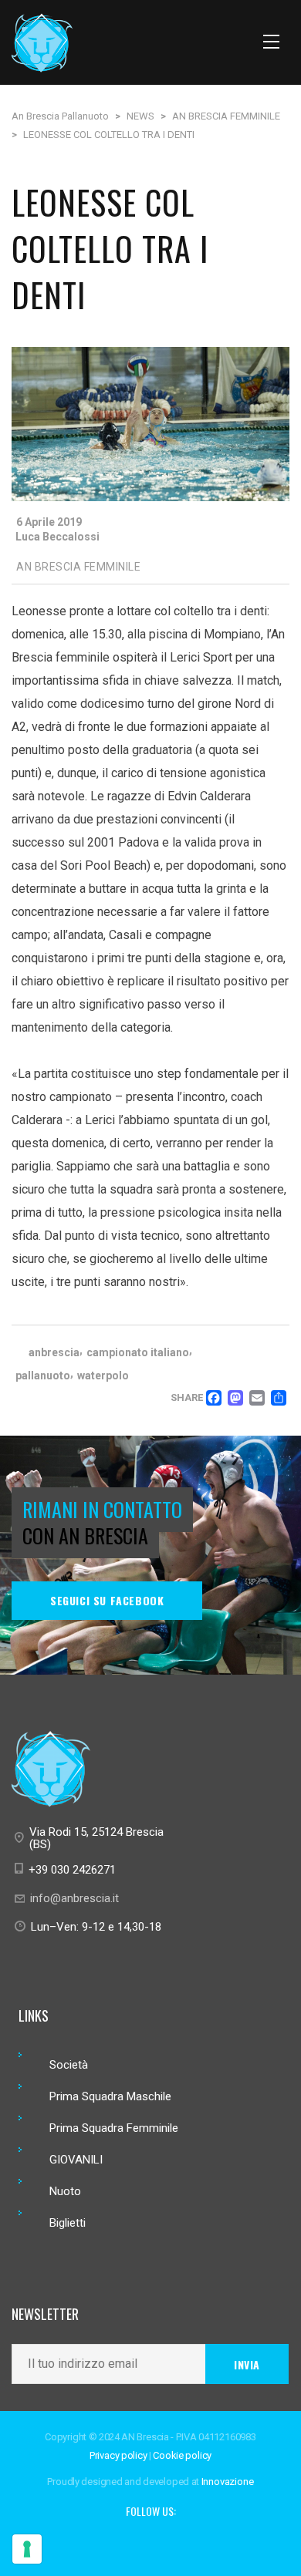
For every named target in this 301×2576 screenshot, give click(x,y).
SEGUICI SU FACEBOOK (107, 1600)
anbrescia (54, 1352)
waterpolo (103, 1376)
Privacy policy (118, 2455)
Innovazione (228, 2482)
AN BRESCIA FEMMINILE (78, 567)
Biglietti (68, 2223)
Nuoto (65, 2191)
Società (69, 2065)
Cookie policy (182, 2455)
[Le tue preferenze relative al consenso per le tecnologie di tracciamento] (27, 2549)
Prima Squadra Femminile (114, 2128)
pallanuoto (43, 1376)
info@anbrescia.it (74, 1898)
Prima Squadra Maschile (110, 2096)
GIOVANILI (76, 2160)
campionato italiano (138, 1352)
